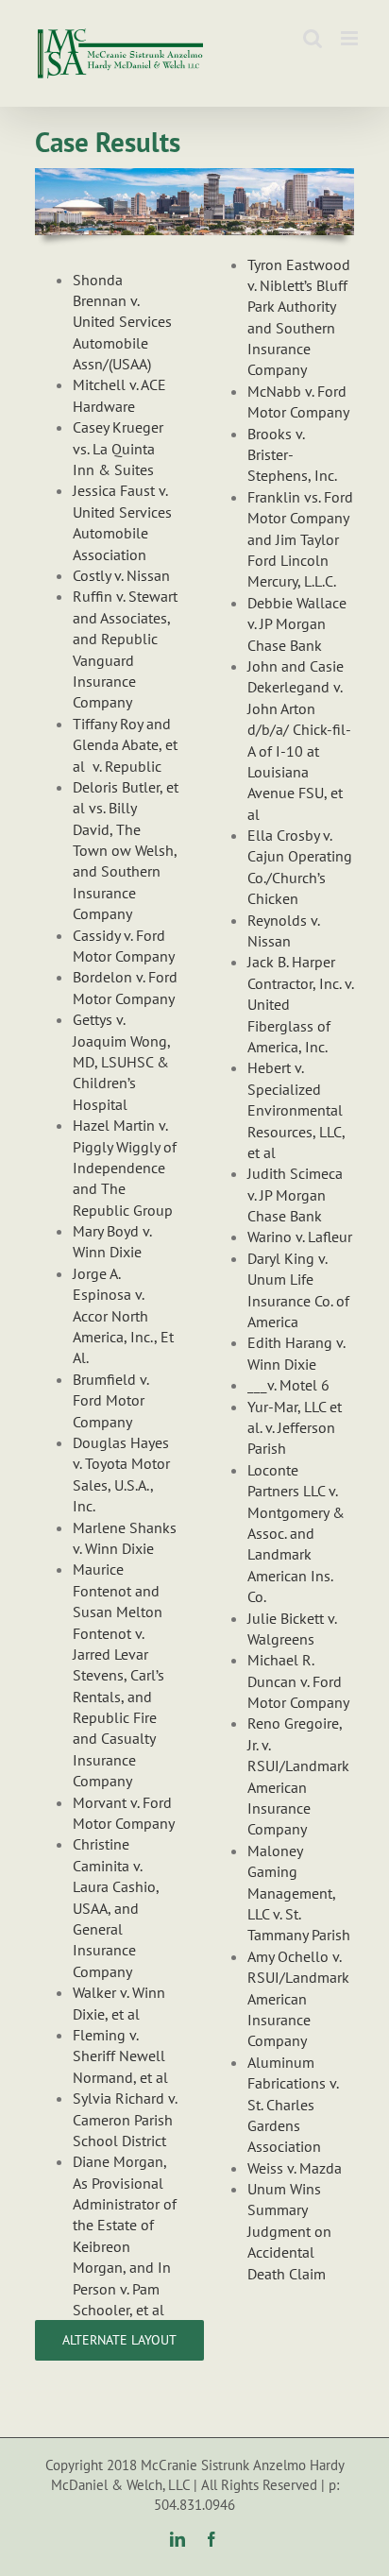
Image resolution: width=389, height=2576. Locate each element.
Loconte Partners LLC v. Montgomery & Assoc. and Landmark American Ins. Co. (296, 1533)
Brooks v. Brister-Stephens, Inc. (292, 455)
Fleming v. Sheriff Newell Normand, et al (120, 2056)
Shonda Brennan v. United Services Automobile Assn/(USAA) (122, 322)
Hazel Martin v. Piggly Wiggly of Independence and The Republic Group (125, 1168)
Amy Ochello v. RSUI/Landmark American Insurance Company (298, 1999)
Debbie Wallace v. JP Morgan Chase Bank (297, 624)
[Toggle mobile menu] (351, 38)
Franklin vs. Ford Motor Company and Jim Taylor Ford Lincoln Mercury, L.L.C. (300, 539)
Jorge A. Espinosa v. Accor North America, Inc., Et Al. (123, 1316)
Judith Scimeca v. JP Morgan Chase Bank (295, 1194)
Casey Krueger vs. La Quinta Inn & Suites (118, 448)
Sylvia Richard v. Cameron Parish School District (125, 2119)
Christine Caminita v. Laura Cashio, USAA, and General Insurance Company (116, 1907)
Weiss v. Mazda (295, 2168)
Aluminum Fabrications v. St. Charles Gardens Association (293, 2105)
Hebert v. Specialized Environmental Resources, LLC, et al (296, 1110)
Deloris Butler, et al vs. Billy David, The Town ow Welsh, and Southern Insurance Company (126, 850)
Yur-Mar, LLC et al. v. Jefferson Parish (295, 1428)
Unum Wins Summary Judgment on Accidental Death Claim (289, 2231)
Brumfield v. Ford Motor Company (110, 1400)
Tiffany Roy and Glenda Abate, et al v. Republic (125, 745)
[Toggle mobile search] (313, 38)
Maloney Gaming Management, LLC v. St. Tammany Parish (299, 1893)
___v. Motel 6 (288, 1385)
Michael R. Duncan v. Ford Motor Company (298, 1681)
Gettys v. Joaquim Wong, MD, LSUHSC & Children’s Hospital (121, 1062)
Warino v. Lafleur (300, 1237)
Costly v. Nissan (121, 575)
